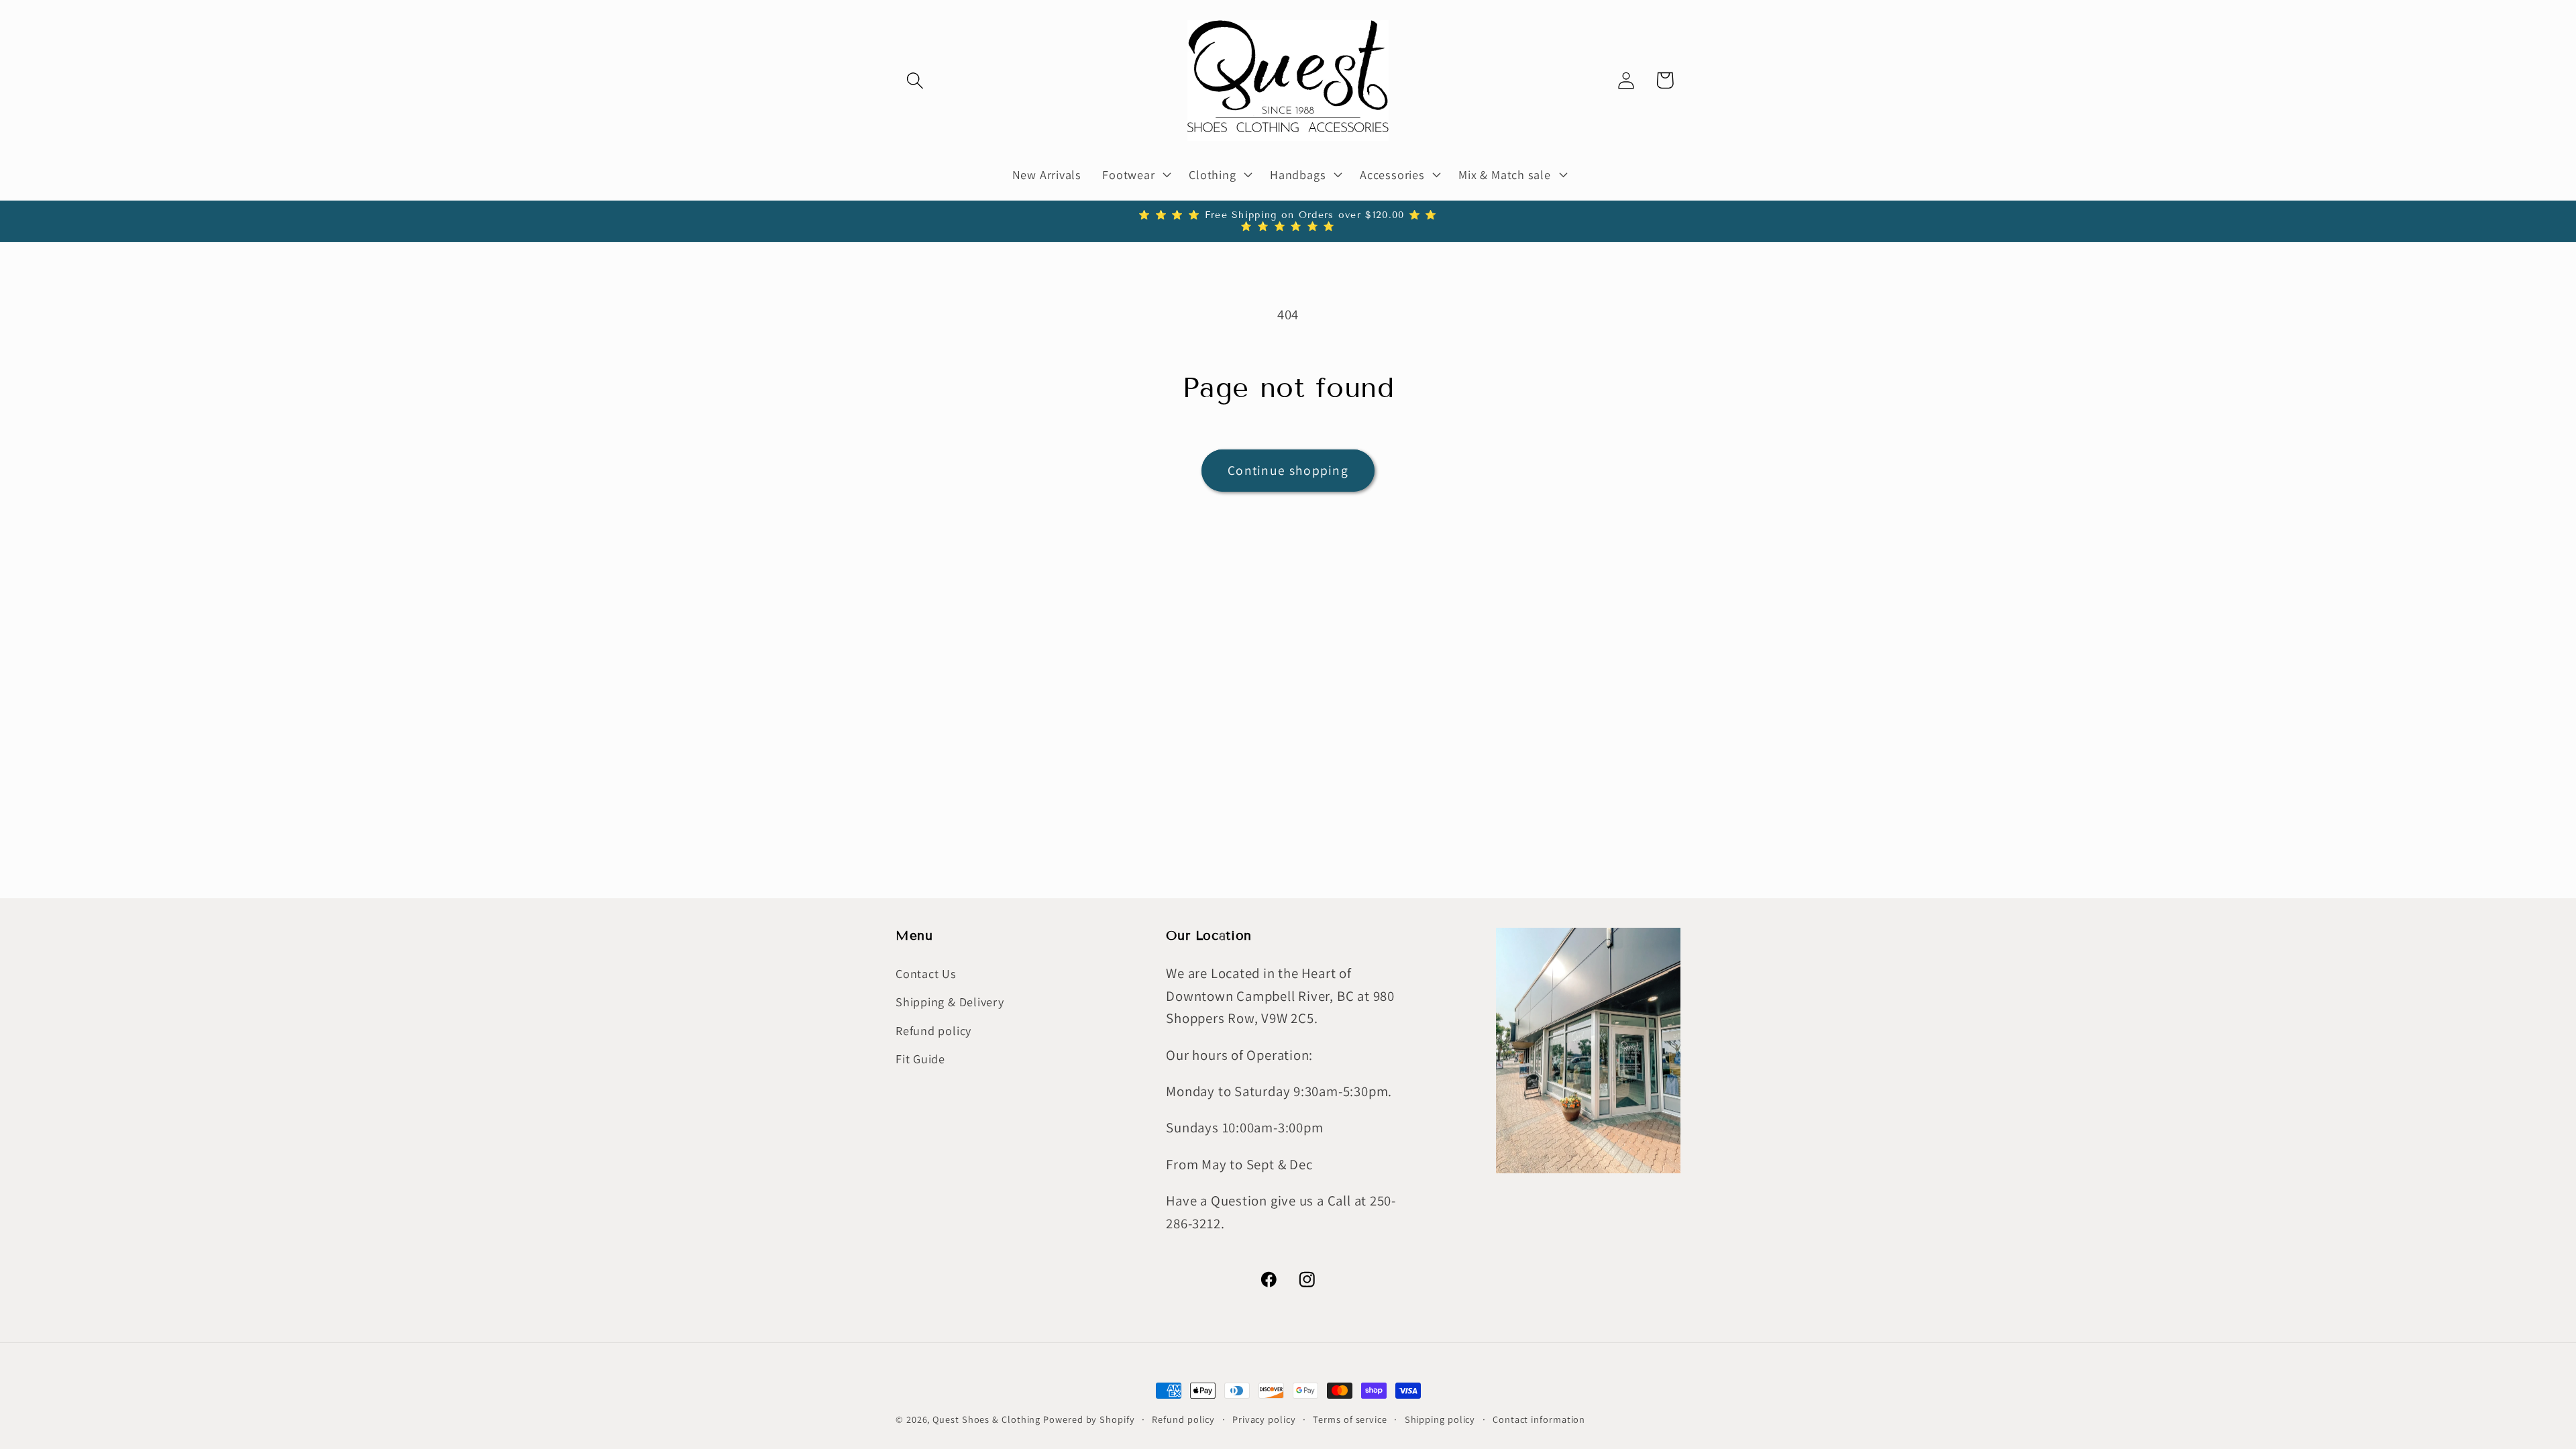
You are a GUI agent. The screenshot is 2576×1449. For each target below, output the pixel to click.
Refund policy (933, 1030)
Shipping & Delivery (950, 1002)
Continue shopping (1288, 470)
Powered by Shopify (1089, 1419)
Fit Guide (920, 1059)
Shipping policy (1440, 1419)
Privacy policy (1264, 1419)
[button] (915, 80)
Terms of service (1350, 1419)
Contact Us (926, 973)
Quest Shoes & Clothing (986, 1419)
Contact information (1539, 1419)
